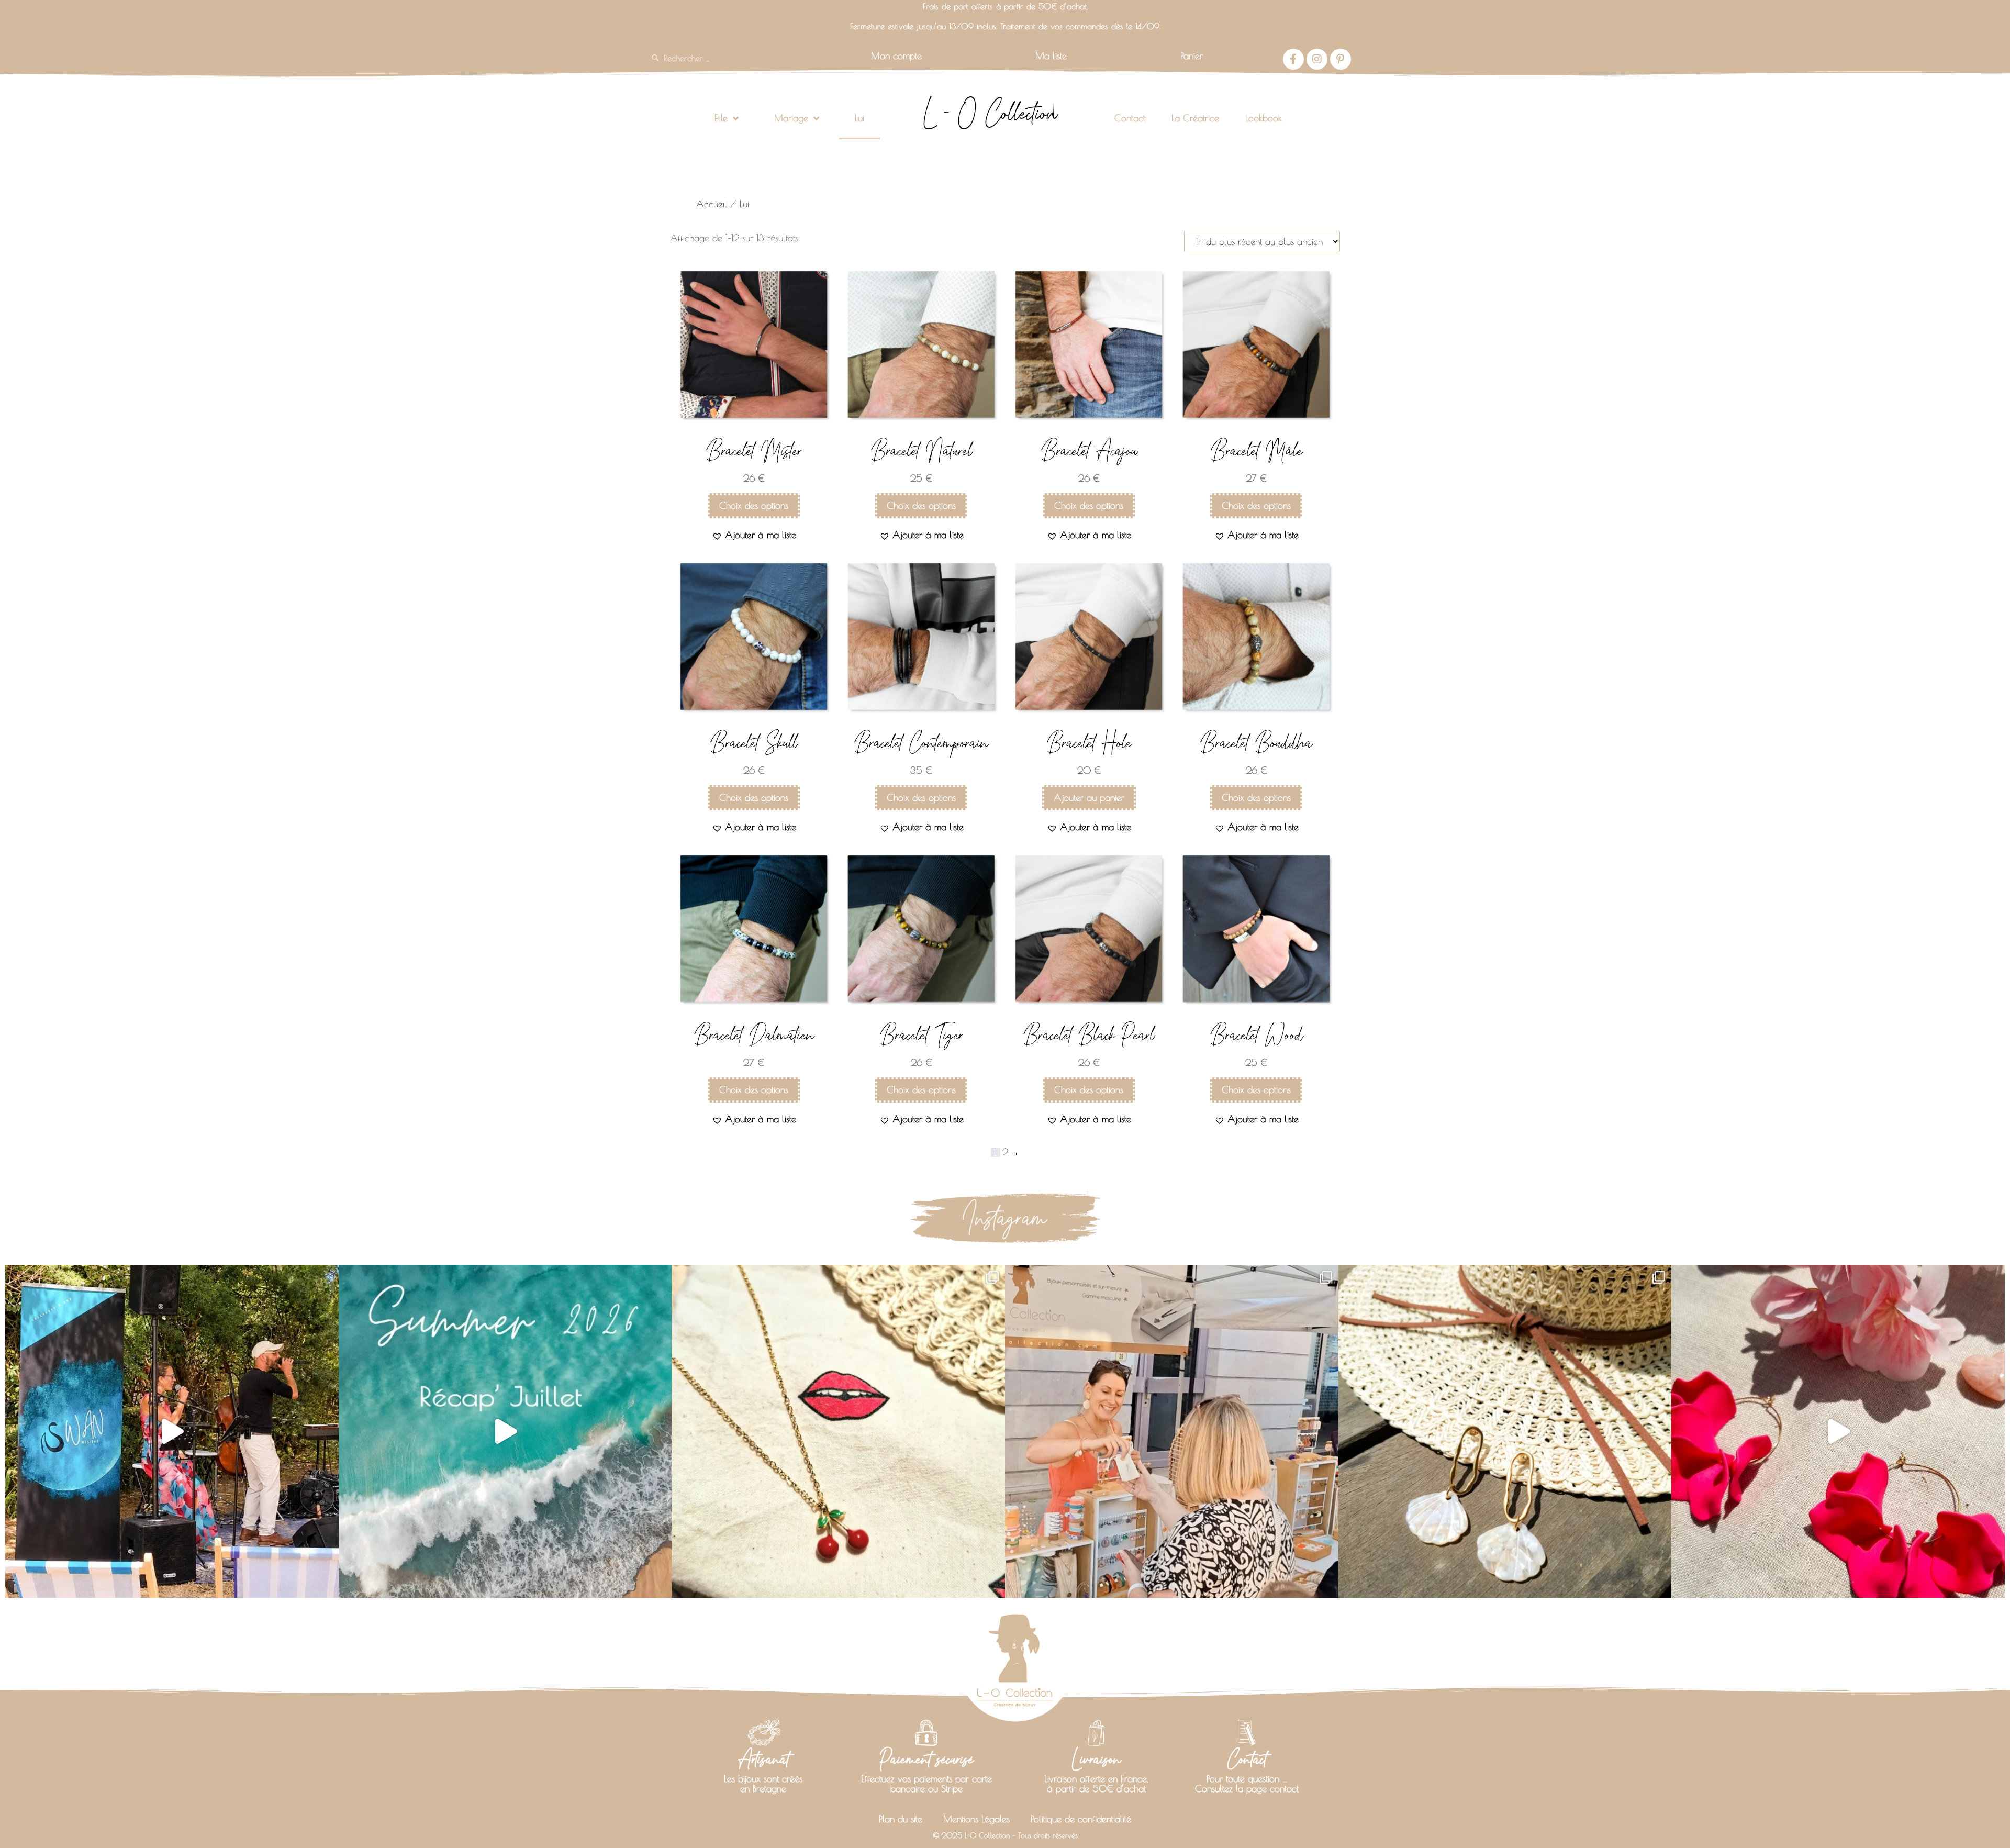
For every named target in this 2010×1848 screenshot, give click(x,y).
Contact (1130, 118)
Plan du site (901, 1819)
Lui (859, 118)
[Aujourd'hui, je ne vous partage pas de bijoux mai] (172, 1432)
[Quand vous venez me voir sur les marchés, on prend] (1505, 1432)
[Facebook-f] (1293, 59)
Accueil (712, 204)
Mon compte (896, 56)
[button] (754, 535)
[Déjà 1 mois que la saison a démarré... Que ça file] (505, 1432)
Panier (1192, 56)
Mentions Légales (976, 1819)
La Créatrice (1195, 118)
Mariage (791, 118)
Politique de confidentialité (1081, 1819)
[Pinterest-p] (1341, 59)
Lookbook (1264, 118)
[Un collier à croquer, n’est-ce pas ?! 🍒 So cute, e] (838, 1432)
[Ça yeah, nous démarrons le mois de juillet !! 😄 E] (1172, 1432)
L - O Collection (990, 113)
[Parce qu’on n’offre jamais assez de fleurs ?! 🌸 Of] (1838, 1432)
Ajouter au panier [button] (1089, 798)
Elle (721, 118)
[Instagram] (1317, 59)
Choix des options (754, 505)
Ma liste (1051, 56)
